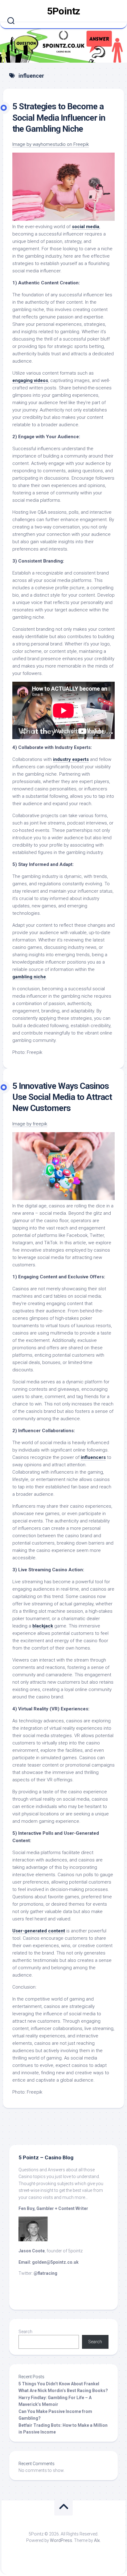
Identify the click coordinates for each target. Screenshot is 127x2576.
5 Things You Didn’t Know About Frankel (59, 2384)
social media (86, 227)
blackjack (43, 1626)
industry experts (71, 759)
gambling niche (29, 977)
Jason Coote (32, 2251)
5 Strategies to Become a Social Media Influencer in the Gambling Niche (59, 118)
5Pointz (63, 11)
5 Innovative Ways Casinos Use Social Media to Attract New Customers (62, 1097)
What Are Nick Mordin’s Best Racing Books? (63, 2391)
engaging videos (30, 380)
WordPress (61, 2540)
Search (25, 2332)
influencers (93, 1457)
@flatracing (45, 2273)
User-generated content (39, 1931)
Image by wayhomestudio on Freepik (51, 144)
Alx (97, 2540)
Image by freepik (30, 1124)
